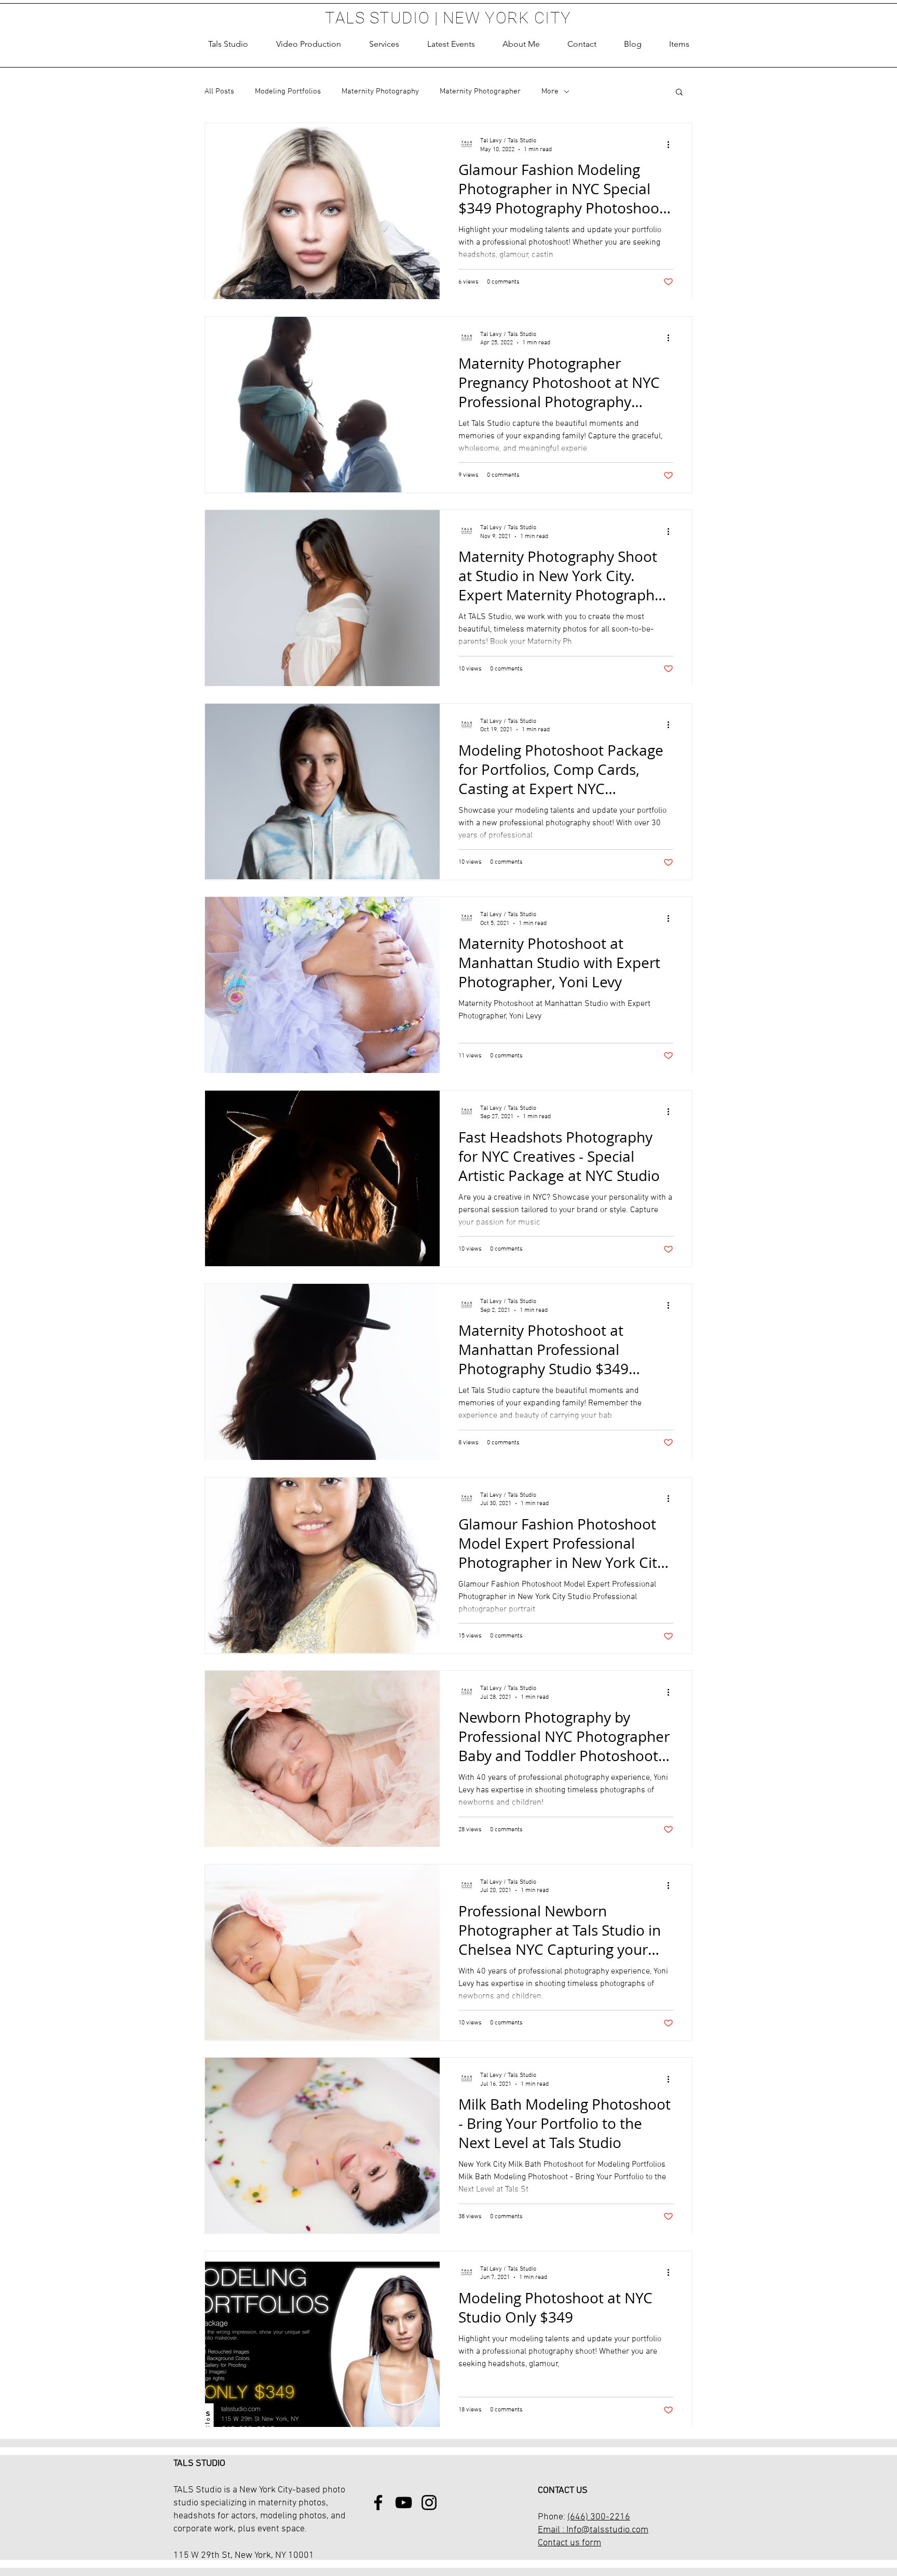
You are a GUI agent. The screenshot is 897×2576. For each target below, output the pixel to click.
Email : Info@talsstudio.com (593, 2530)
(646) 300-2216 (599, 2517)
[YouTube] (404, 2503)
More (550, 91)
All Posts (219, 91)
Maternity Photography (380, 91)
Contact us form (569, 2543)
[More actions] (672, 144)
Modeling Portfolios (288, 91)
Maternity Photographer (480, 91)
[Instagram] (429, 2503)
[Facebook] (378, 2503)
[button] (384, 44)
